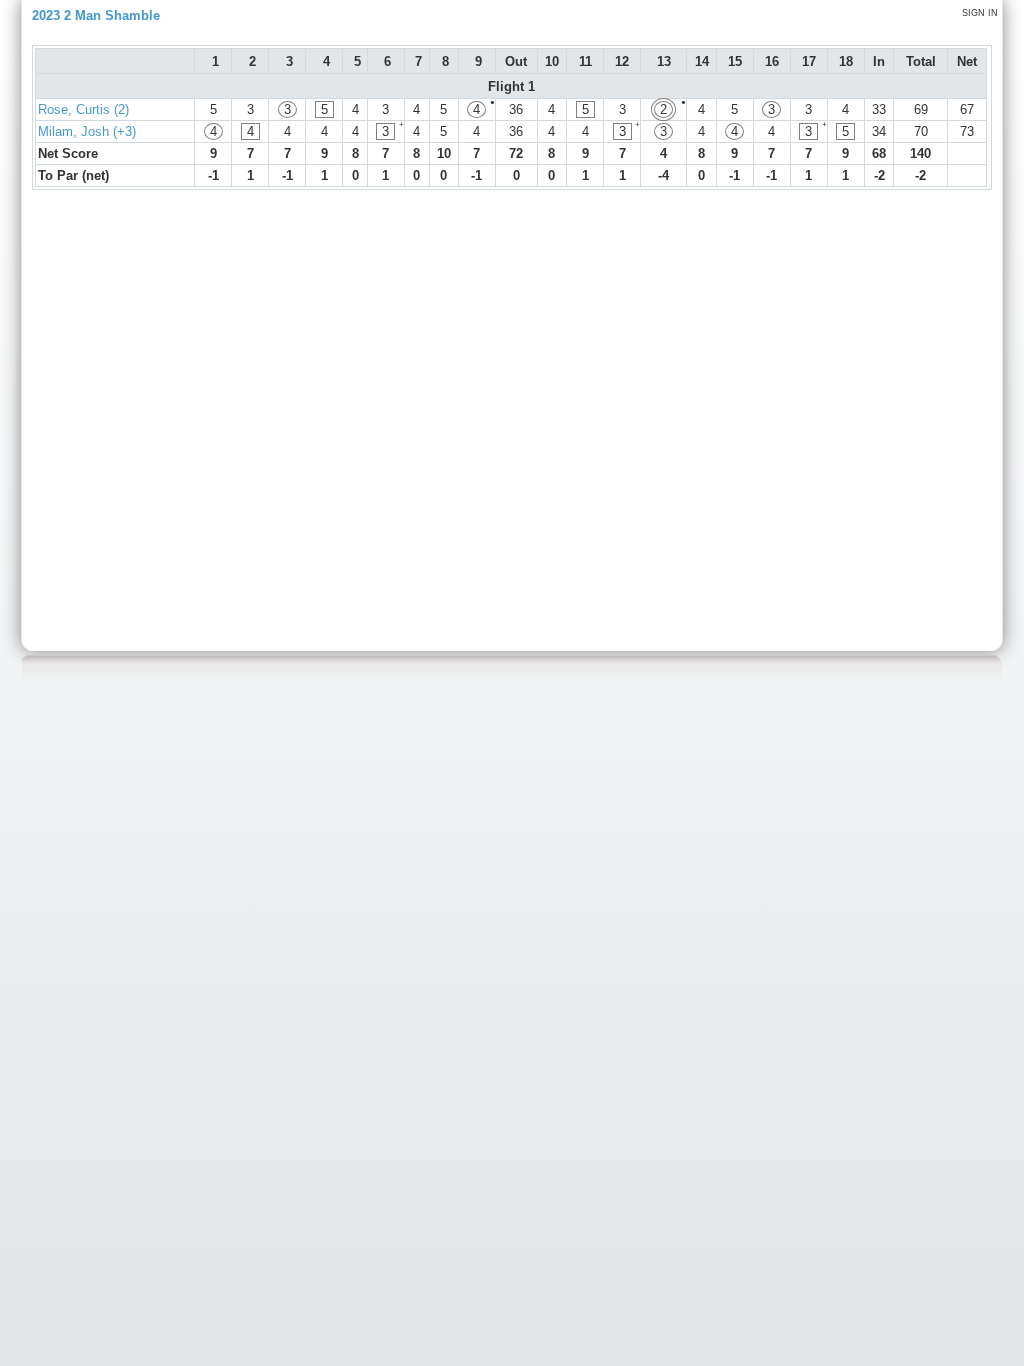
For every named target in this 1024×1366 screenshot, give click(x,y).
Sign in (980, 13)
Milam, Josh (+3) (87, 131)
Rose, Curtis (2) (83, 109)
